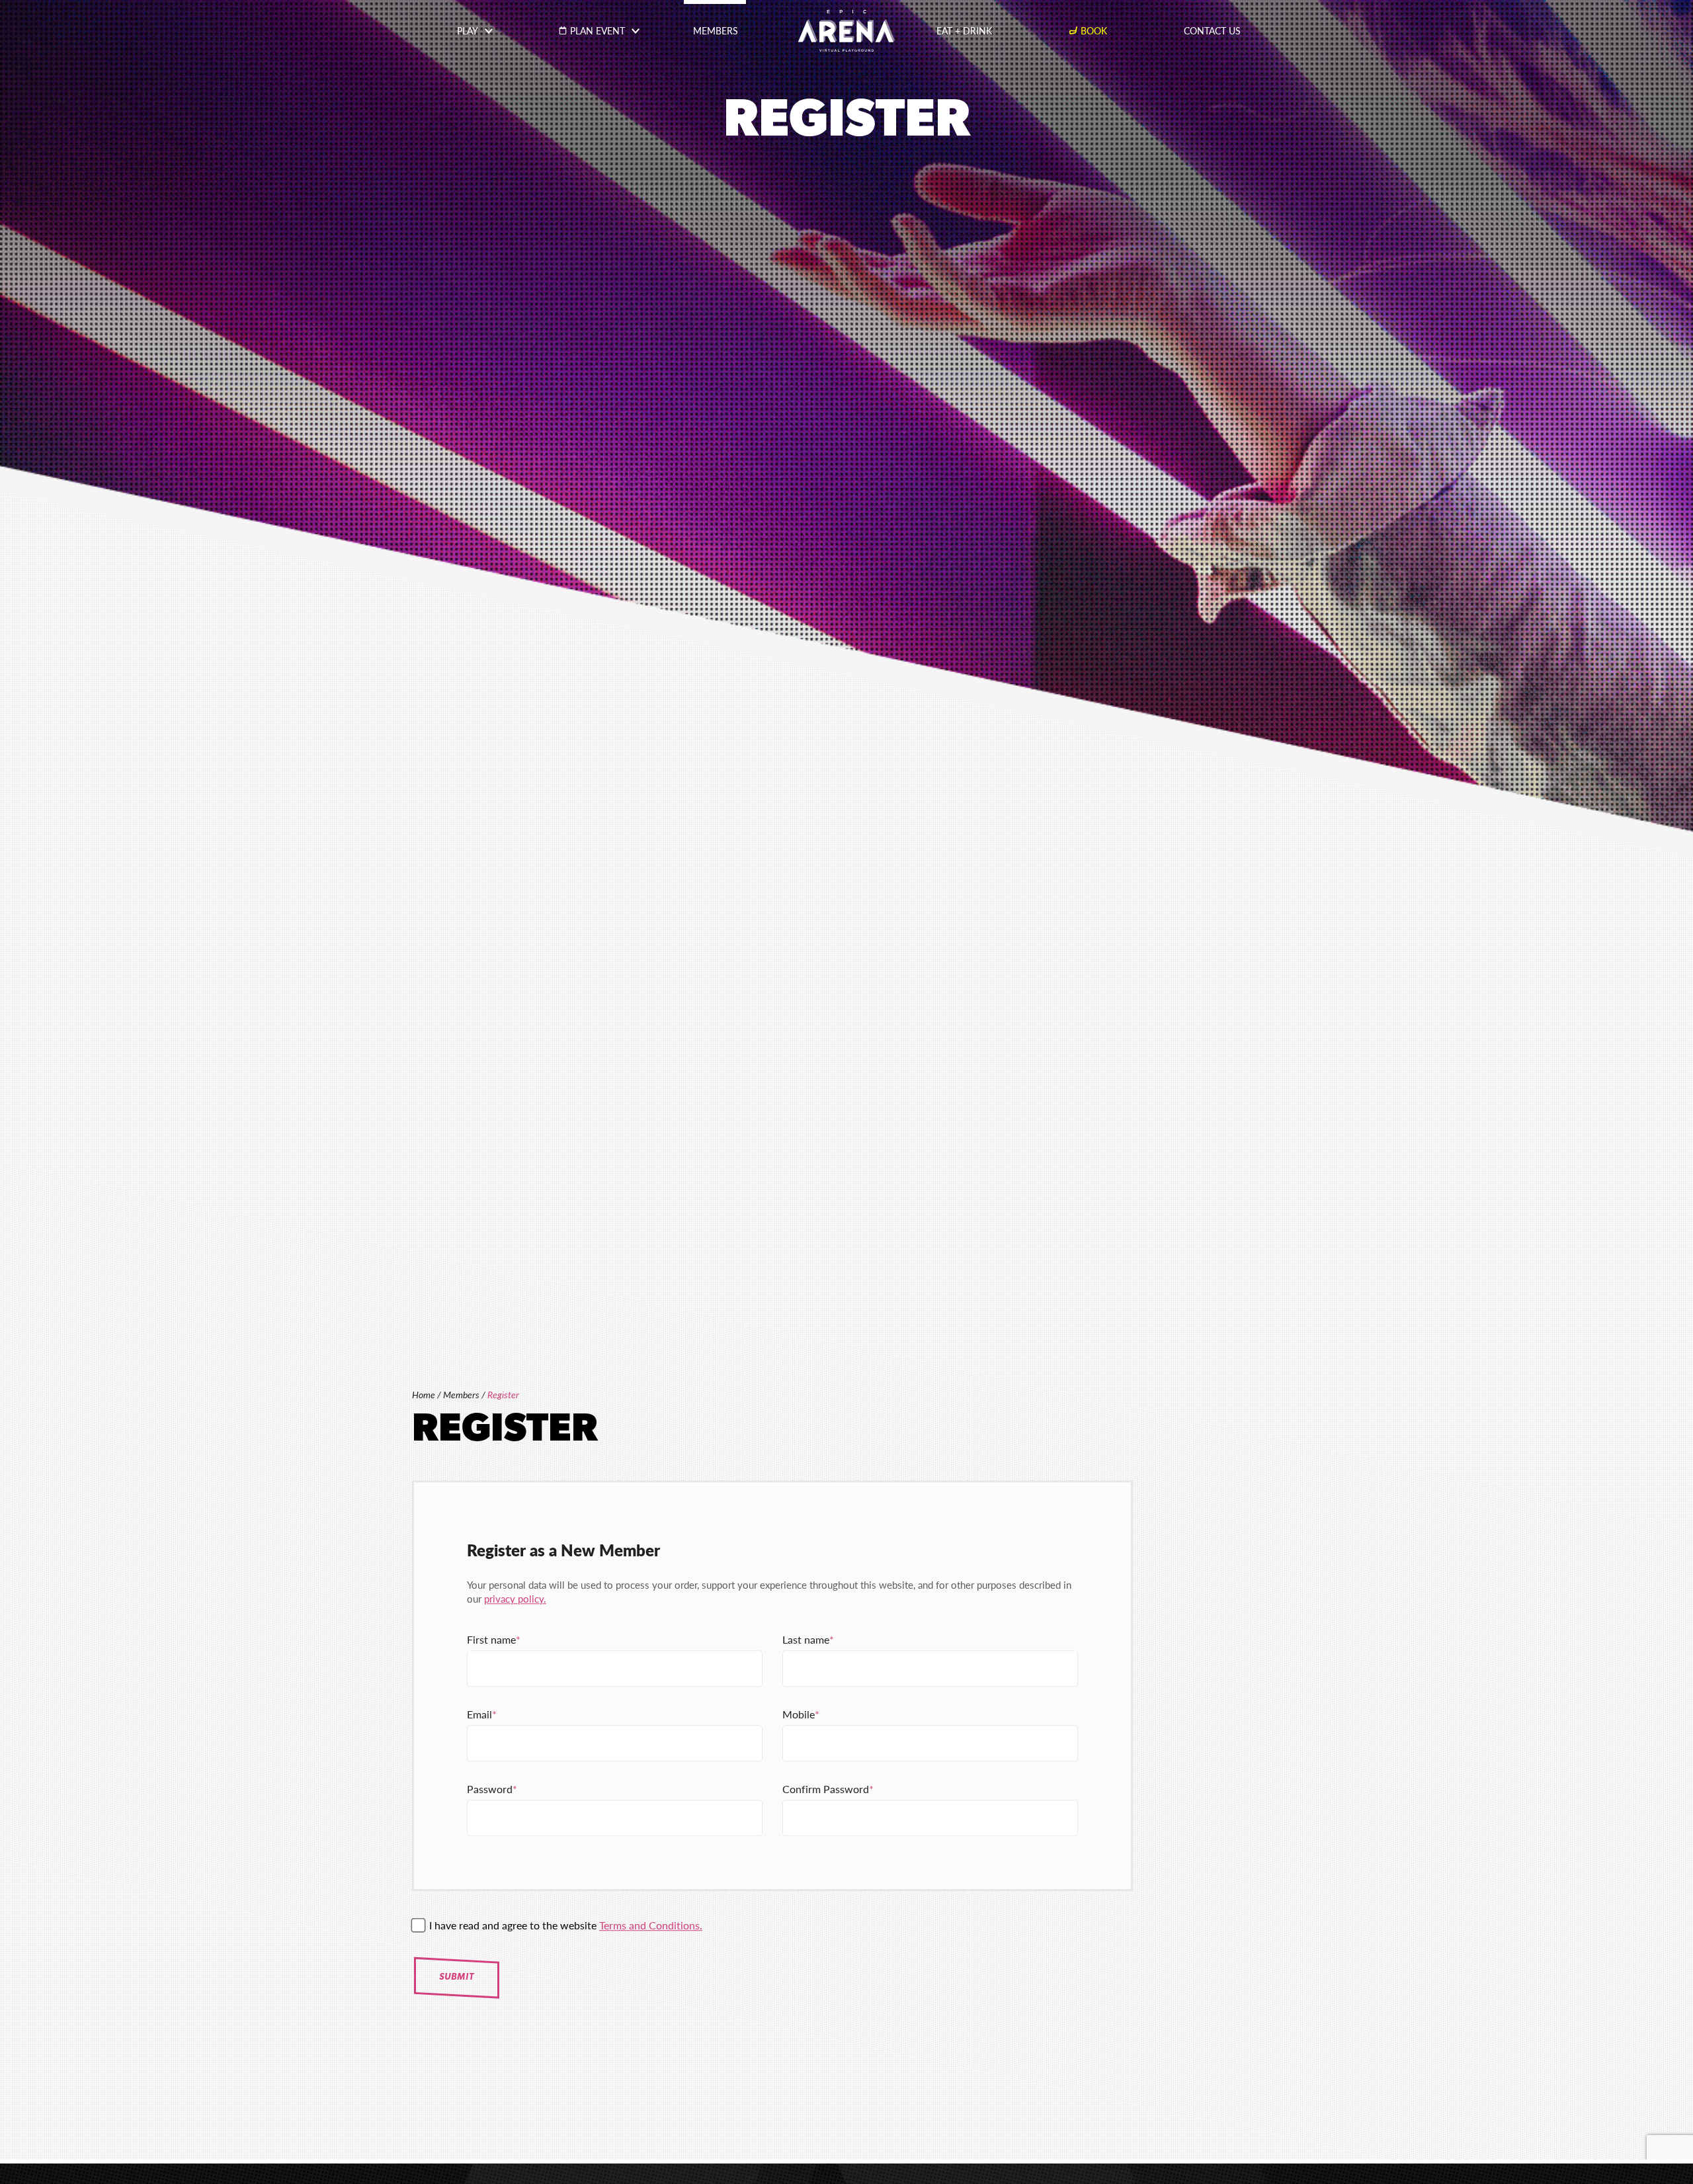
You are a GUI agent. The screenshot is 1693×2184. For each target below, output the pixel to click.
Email (479, 1715)
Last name (806, 1640)
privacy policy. (515, 1599)
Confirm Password (826, 1789)
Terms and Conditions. (651, 1926)
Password (490, 1789)
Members (461, 1395)
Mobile (799, 1715)
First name (491, 1640)
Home (424, 1395)
